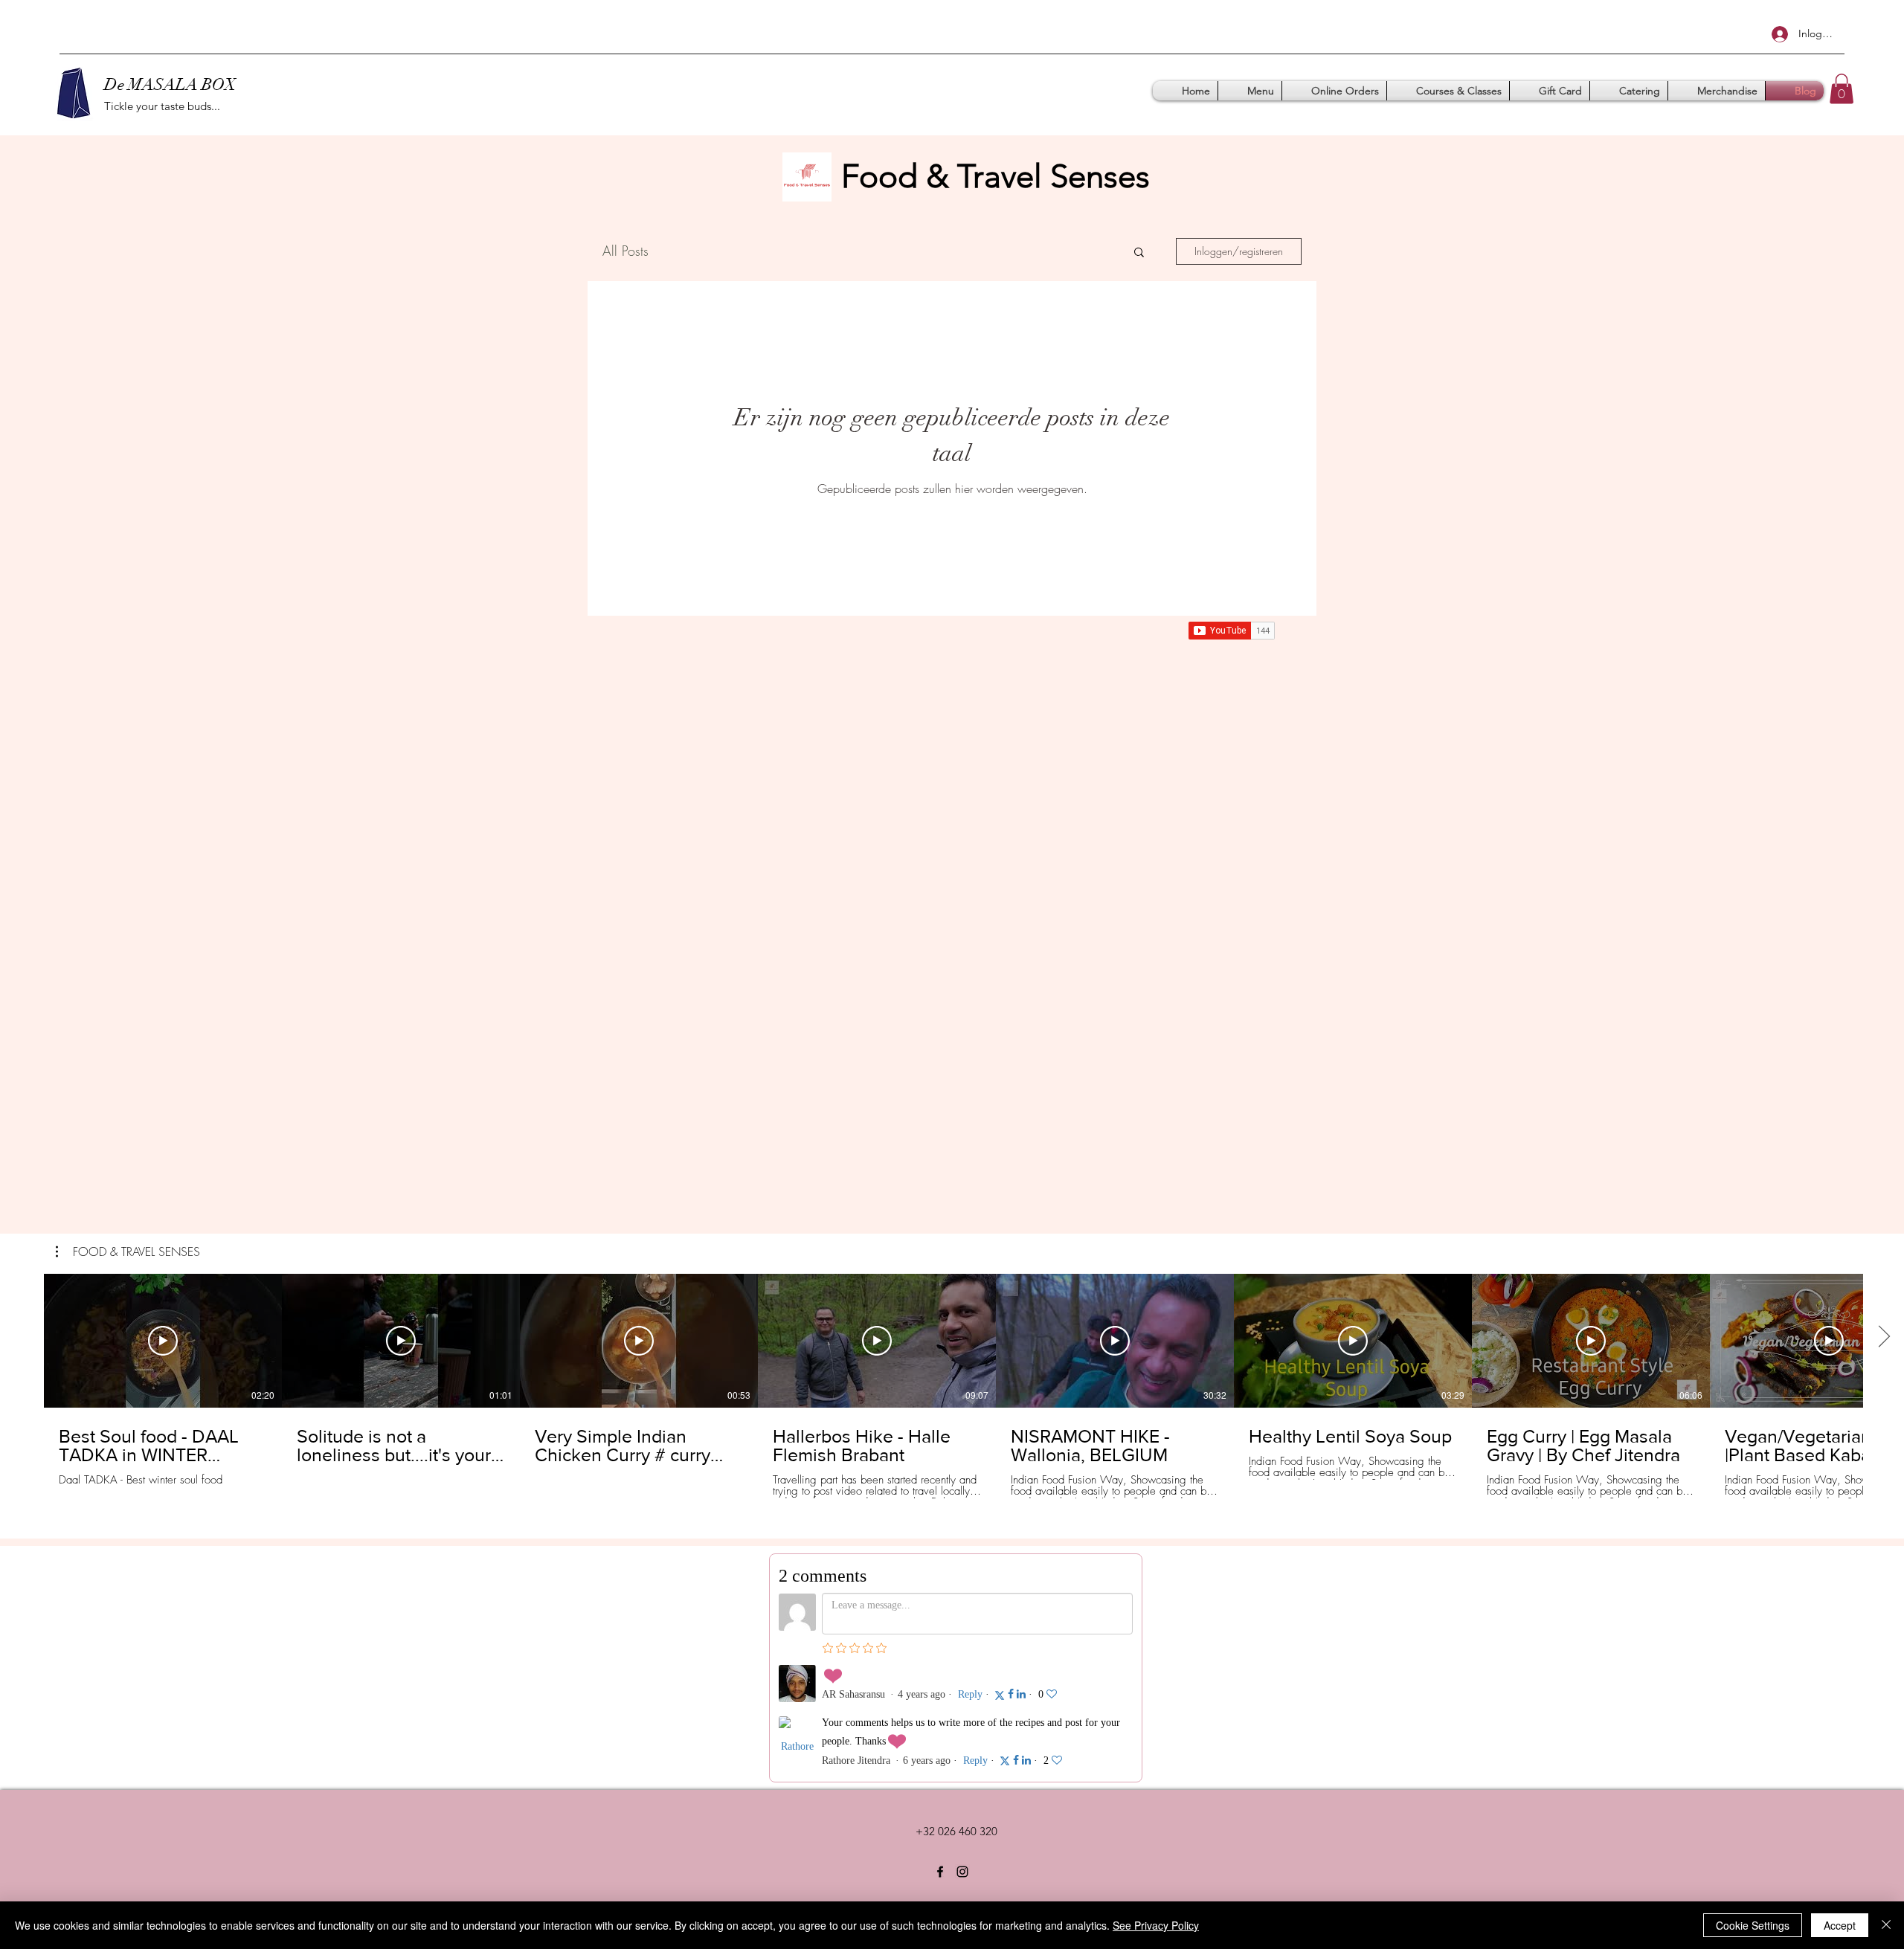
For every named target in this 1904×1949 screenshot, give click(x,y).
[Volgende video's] (1884, 1338)
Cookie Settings (1753, 1925)
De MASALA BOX (170, 84)
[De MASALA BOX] (940, 1872)
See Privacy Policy (1156, 1925)
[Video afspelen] (163, 1341)
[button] (1842, 89)
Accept (1840, 1925)
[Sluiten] (1886, 1925)
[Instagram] (962, 1872)
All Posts (625, 251)
